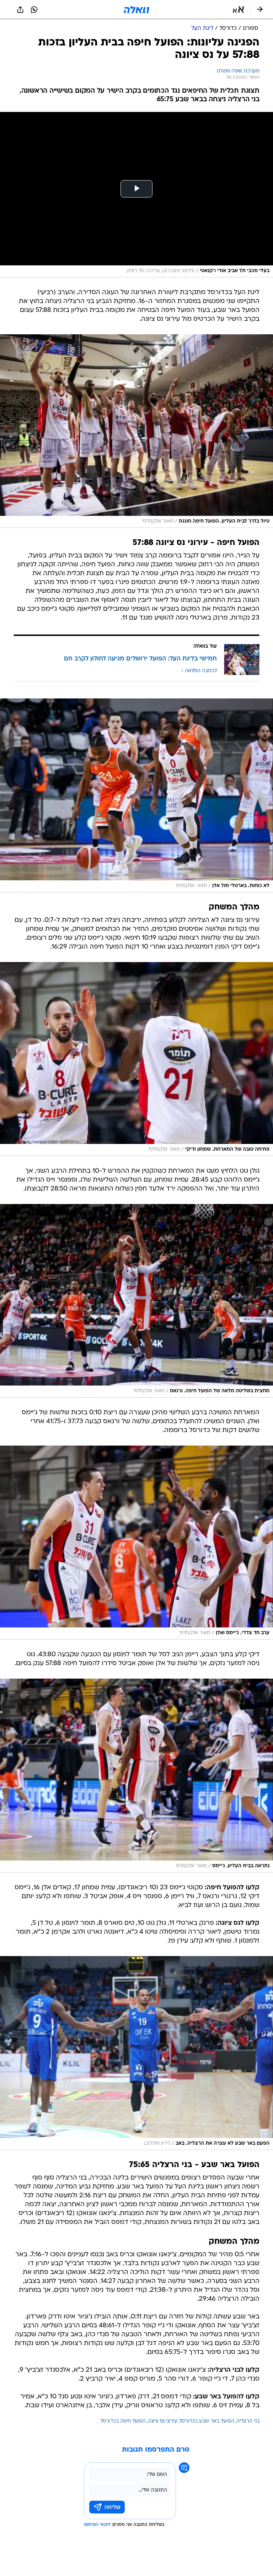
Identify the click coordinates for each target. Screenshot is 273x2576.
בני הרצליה (248, 2421)
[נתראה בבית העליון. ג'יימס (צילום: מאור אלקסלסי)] (136, 1776)
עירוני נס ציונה (163, 2421)
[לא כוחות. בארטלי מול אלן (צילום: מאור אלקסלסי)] (136, 795)
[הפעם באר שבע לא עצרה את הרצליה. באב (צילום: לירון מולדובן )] (136, 2053)
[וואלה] (136, 10)
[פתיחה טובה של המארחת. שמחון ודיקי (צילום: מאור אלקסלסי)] (136, 1059)
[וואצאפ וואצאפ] (34, 10)
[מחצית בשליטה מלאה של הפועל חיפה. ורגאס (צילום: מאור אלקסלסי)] (136, 1301)
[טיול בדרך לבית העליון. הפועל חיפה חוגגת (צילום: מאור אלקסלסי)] (136, 431)
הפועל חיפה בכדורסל (123, 2421)
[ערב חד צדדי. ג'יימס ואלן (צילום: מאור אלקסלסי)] (136, 1543)
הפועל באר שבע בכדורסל (207, 2421)
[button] (238, 10)
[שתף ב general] (20, 10)
